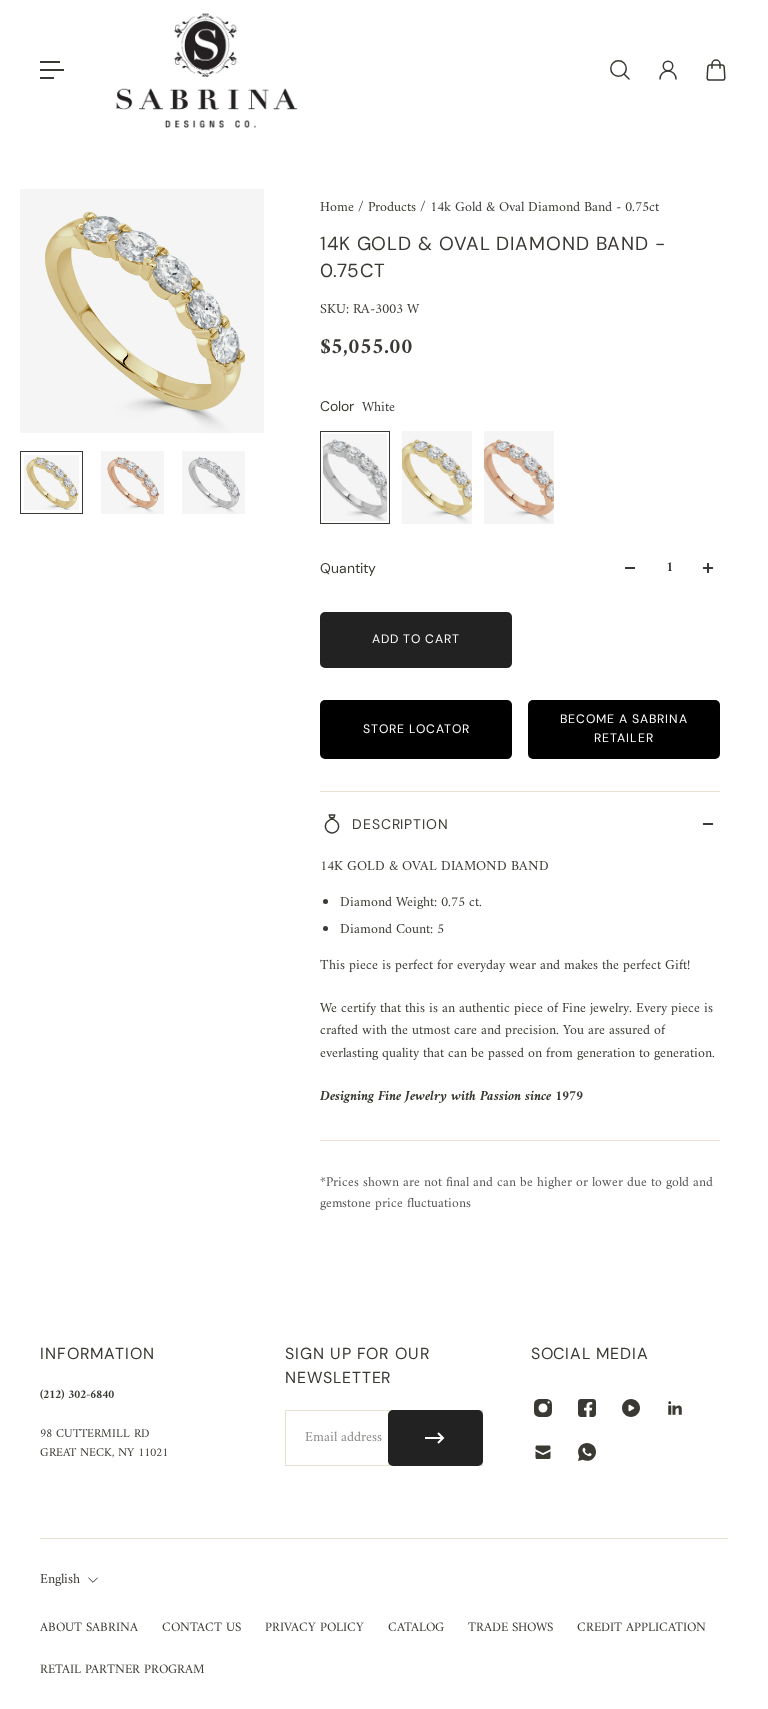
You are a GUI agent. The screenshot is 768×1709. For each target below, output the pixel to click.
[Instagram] (543, 1408)
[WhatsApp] (587, 1452)
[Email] (543, 1452)
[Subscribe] (435, 1438)
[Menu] (52, 70)
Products (394, 207)
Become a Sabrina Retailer (624, 728)
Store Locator (416, 729)
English (60, 1580)
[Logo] (207, 70)
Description (400, 824)
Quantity (348, 568)
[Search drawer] (620, 70)
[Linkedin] (675, 1408)
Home (339, 207)
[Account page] (668, 70)
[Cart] (716, 70)
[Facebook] (587, 1408)
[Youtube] (631, 1408)
